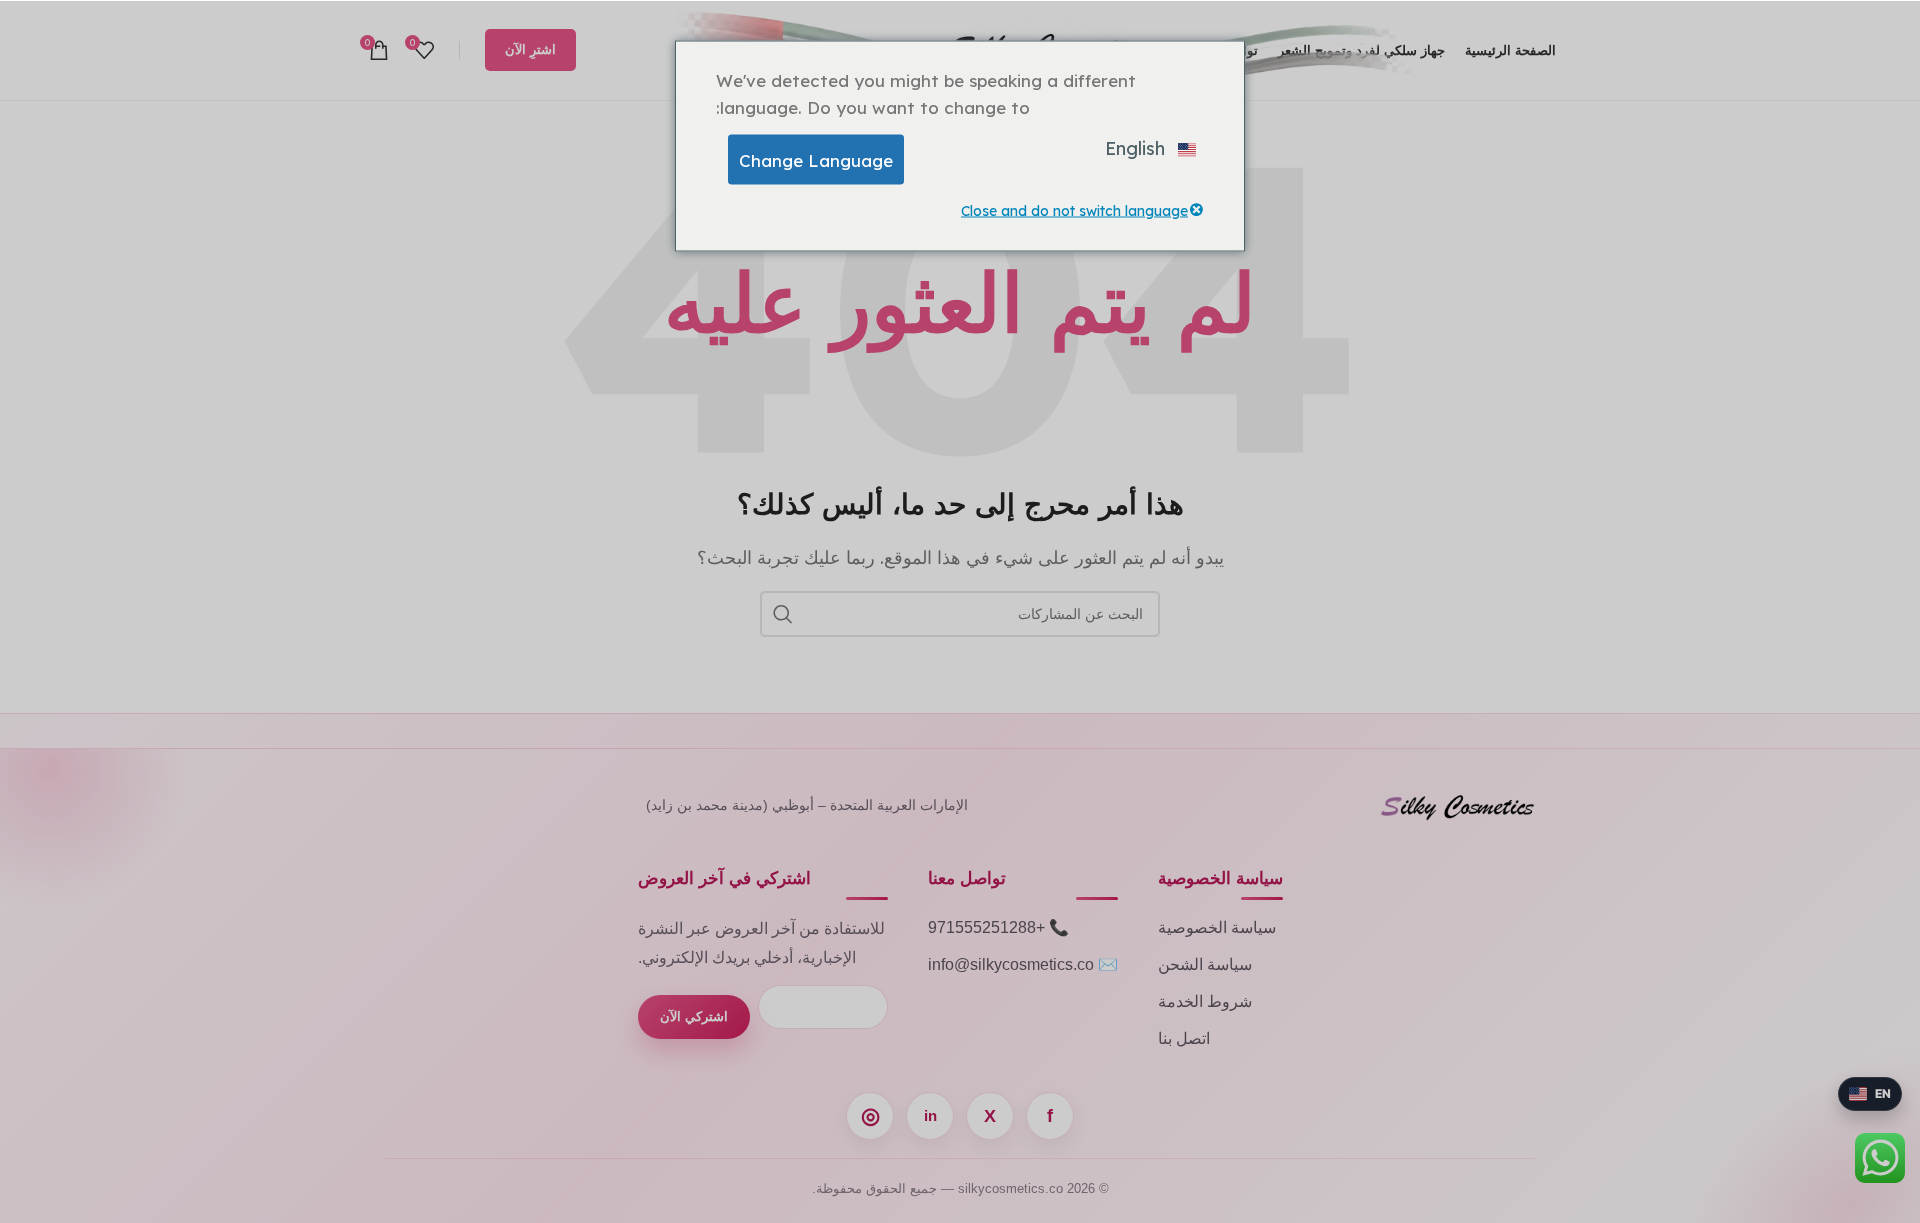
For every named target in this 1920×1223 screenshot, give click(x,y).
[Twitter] (990, 1116)
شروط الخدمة (1205, 1001)
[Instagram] (870, 1116)
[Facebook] (1050, 1116)
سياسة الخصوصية (1217, 927)
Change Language (816, 159)
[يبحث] (783, 614)
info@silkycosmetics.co (1011, 964)
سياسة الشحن (1205, 964)
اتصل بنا (1184, 1038)
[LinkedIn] (930, 1116)
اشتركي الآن (694, 1016)
